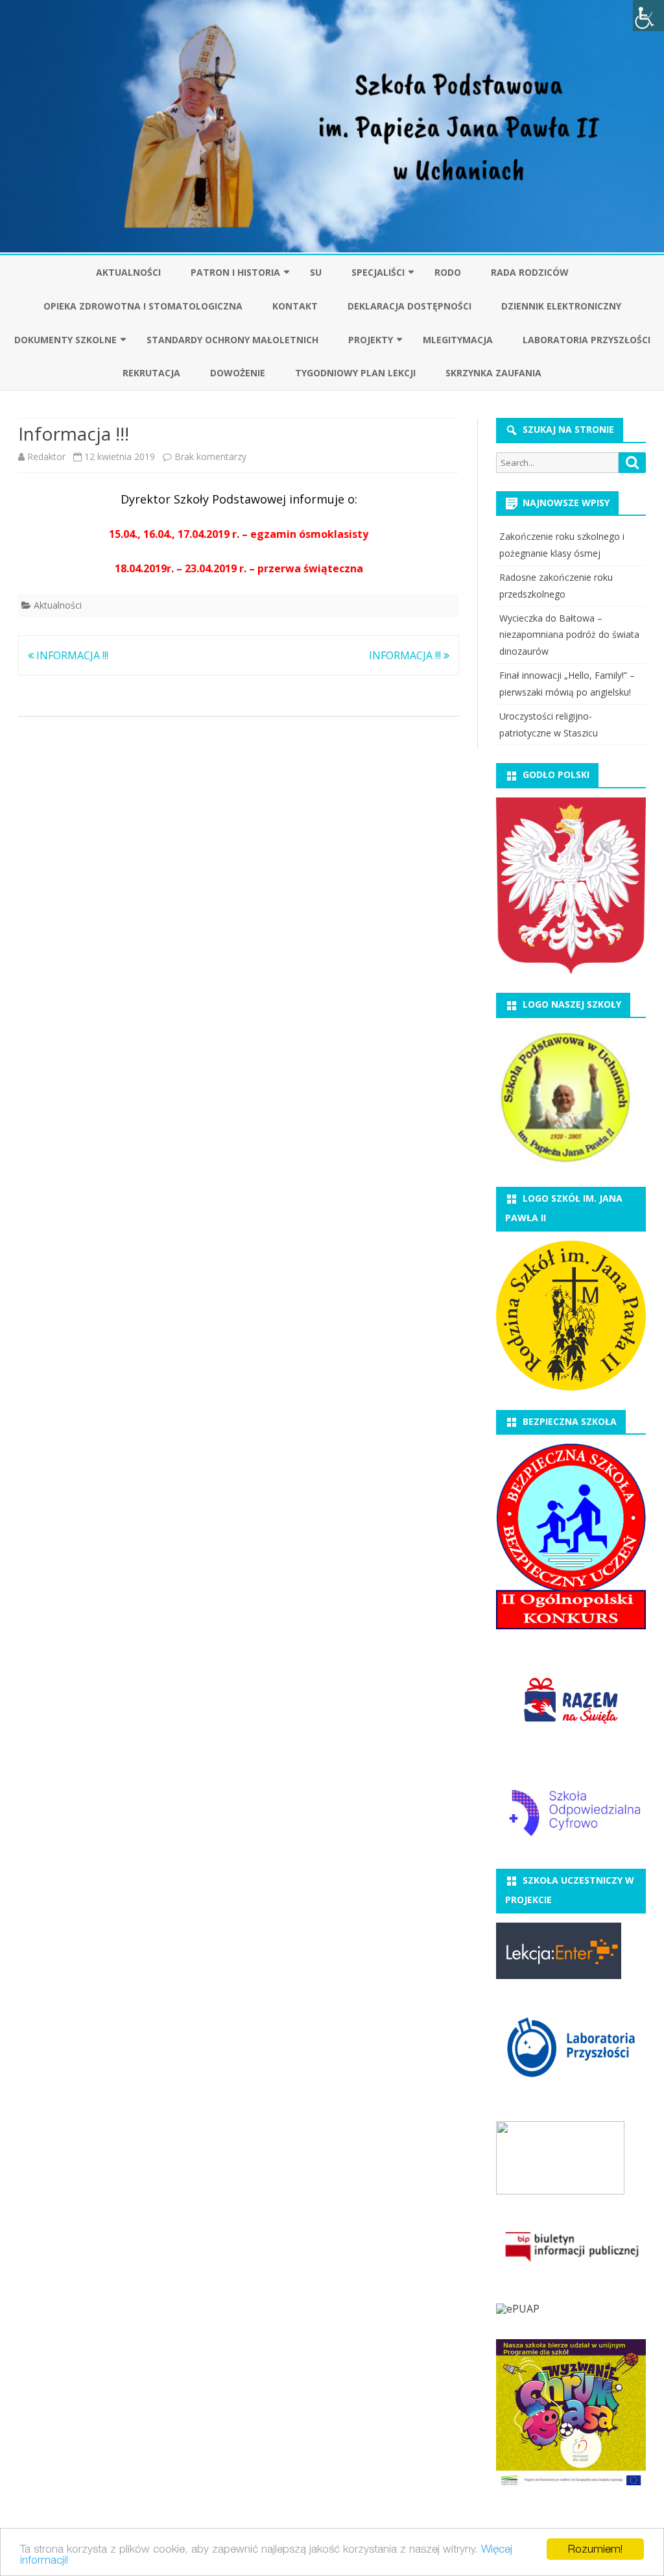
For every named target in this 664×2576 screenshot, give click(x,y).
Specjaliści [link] (378, 272)
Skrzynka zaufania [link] (493, 373)
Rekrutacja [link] (151, 373)
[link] (648, 16)
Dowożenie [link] (238, 373)
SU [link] (316, 272)
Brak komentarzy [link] (210, 456)
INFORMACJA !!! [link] (71, 655)
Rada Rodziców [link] (530, 272)
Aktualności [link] (128, 272)
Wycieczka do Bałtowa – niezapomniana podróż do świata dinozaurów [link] (569, 635)
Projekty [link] (371, 340)
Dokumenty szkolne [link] (65, 340)
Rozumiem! (595, 2549)
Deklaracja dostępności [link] (409, 306)
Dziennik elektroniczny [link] (561, 306)
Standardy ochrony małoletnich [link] (232, 340)
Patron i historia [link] (235, 272)
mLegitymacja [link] (458, 340)
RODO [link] (448, 272)
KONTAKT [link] (295, 306)
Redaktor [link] (46, 456)
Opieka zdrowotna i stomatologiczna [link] (143, 306)
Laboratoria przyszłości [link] (587, 340)
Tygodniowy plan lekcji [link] (355, 373)
